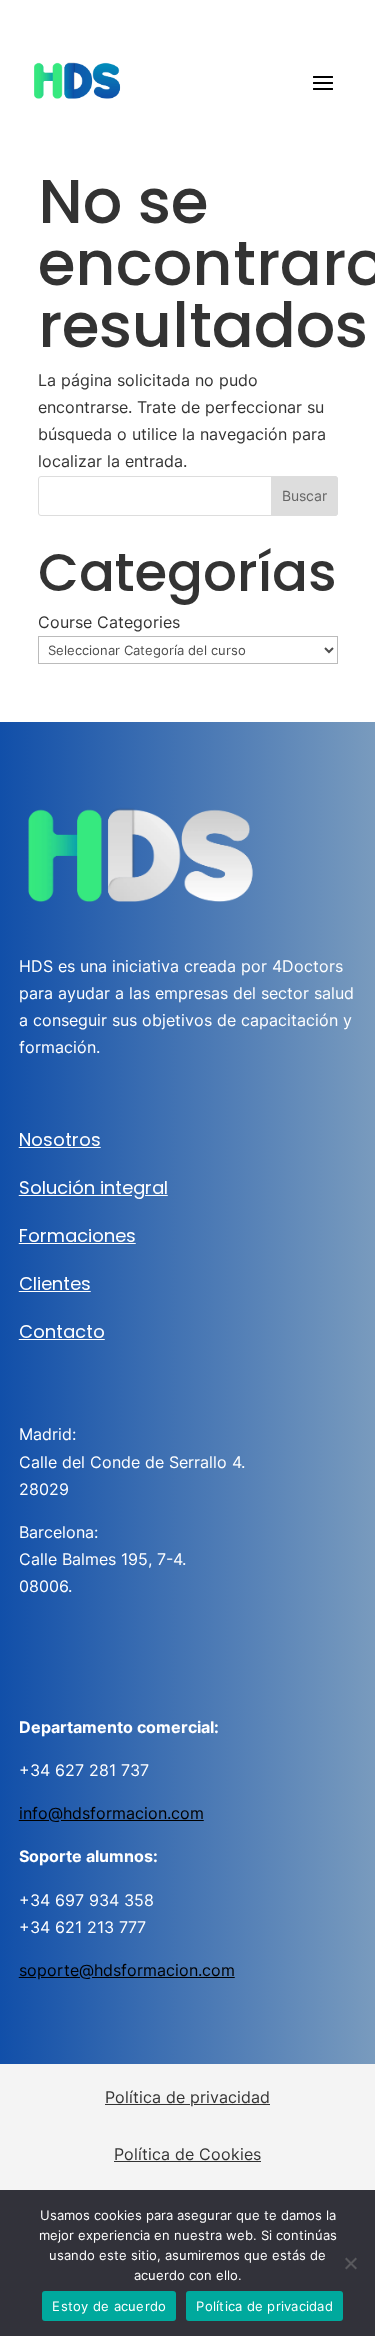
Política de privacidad (187, 2097)
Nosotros (60, 1139)
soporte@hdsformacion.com (127, 1970)
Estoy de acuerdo (109, 2306)
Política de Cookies (187, 2154)
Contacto (62, 1331)
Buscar (304, 495)
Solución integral (93, 1187)
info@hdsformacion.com (111, 1813)
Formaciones (77, 1235)
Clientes (55, 1283)
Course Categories (109, 622)
